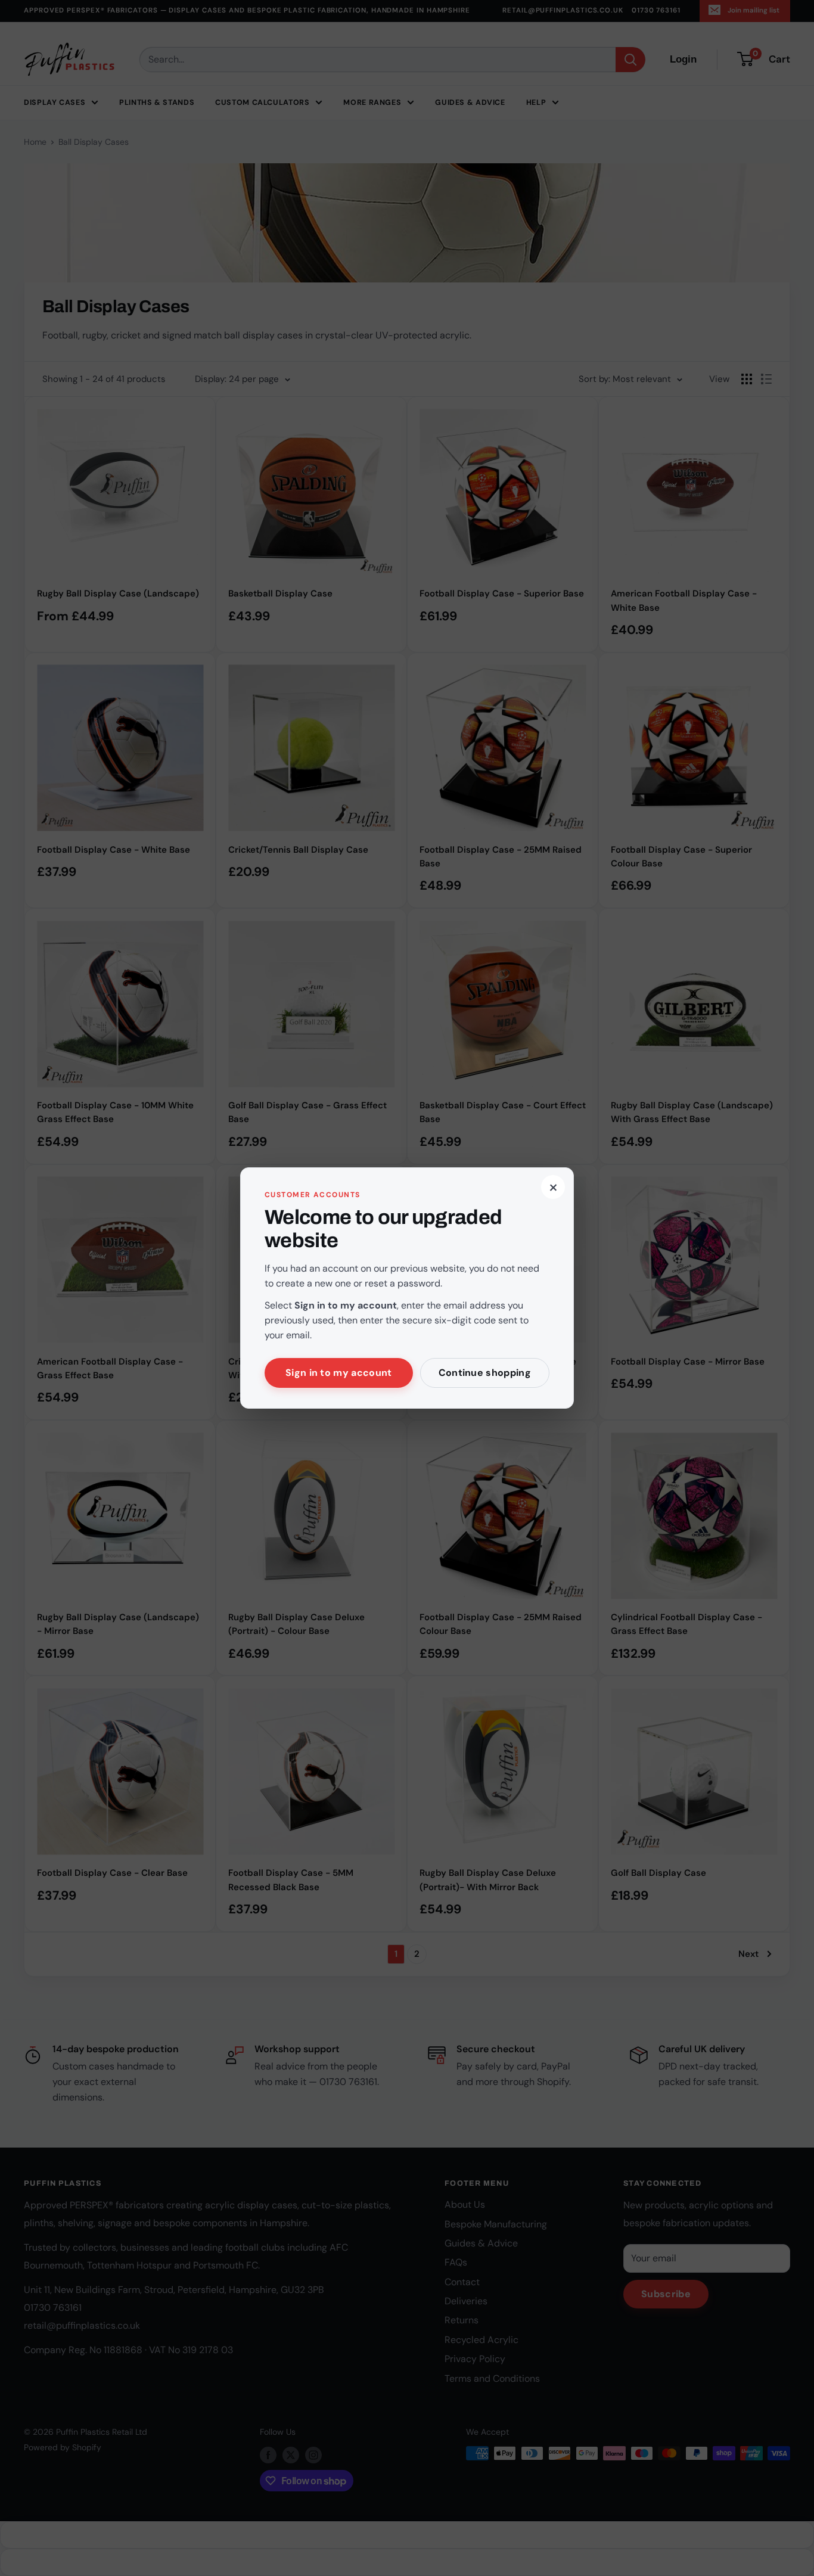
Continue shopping (485, 1373)
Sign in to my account (339, 1373)
